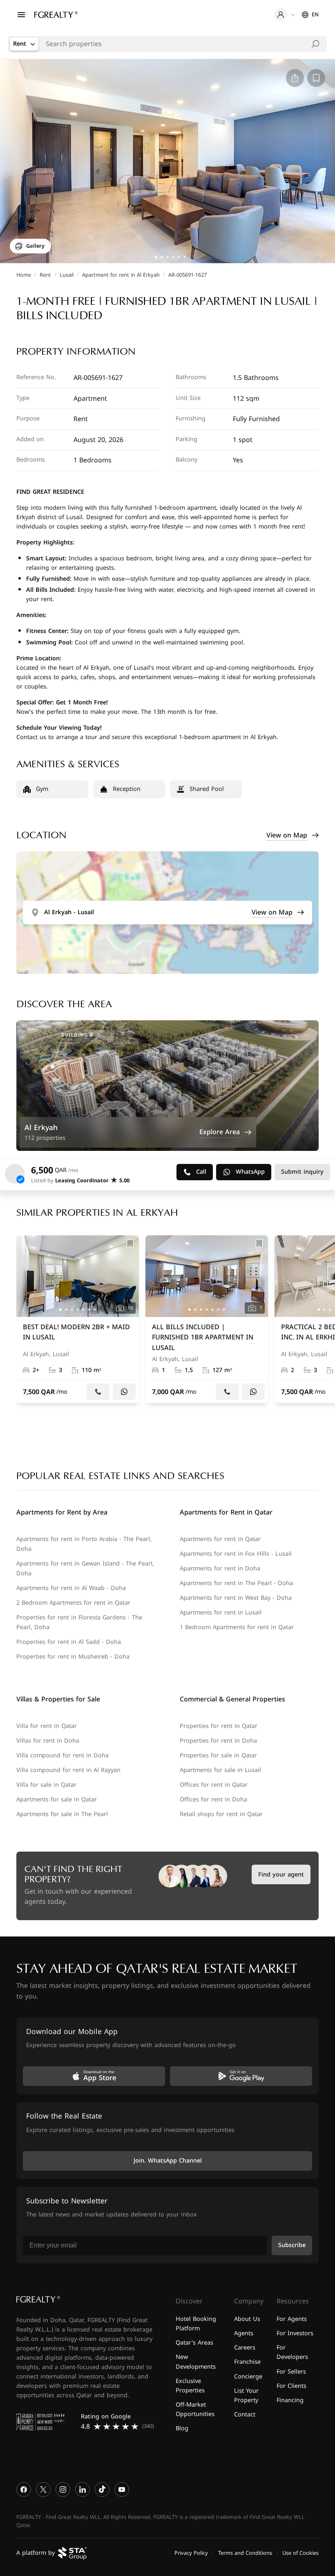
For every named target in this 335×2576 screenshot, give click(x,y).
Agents (244, 2333)
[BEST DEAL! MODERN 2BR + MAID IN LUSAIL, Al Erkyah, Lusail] (78, 1319)
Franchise (247, 2362)
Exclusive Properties (190, 2386)
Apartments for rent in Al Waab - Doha (71, 1588)
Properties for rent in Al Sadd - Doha (69, 1642)
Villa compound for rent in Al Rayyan (68, 1770)
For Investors (295, 2333)
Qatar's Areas (194, 2343)
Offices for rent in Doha (213, 1800)
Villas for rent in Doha (48, 1741)
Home (24, 275)
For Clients (291, 2386)
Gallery (35, 246)
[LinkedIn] (83, 2489)
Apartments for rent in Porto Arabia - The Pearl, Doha (84, 1544)
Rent (45, 275)
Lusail (67, 275)
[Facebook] (24, 2489)
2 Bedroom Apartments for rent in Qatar (73, 1603)
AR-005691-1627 (188, 275)
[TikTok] (102, 2489)
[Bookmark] (130, 1244)
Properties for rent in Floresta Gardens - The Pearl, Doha (79, 1622)
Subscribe (292, 2245)
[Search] (315, 44)
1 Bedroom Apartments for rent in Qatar (237, 1627)
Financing (290, 2400)
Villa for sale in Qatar (46, 1785)
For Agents (292, 2319)
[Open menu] (21, 15)
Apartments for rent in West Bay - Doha (236, 1598)
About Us (247, 2319)
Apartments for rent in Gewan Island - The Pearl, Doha (85, 1569)
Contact (245, 2415)
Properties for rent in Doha (218, 1741)
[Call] (98, 1392)
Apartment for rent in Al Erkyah (121, 275)
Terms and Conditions (245, 2553)
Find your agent (281, 1875)
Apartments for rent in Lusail (221, 1613)
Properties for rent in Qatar (219, 1726)
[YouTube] (122, 2489)
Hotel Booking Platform (196, 2324)
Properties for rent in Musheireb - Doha (73, 1657)
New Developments (196, 2362)
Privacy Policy (191, 2553)
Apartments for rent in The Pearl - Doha (236, 1583)
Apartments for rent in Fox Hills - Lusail (236, 1554)
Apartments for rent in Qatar (220, 1539)
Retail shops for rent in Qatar (221, 1814)
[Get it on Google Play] (241, 2076)
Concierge (248, 2376)
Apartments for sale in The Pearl (62, 1814)
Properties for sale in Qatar (218, 1755)
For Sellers (291, 2371)
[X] (43, 2489)
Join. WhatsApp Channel (168, 2161)
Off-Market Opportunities (195, 2409)
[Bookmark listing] (316, 78)
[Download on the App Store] (94, 2076)
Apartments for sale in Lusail (220, 1770)
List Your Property (246, 2396)
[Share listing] (295, 78)
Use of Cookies (300, 2553)
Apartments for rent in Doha (220, 1569)
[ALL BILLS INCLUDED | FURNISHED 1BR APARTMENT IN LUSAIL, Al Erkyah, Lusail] (207, 1319)
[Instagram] (63, 2489)
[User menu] (285, 15)
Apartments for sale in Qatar (57, 1800)
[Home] (56, 15)
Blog (182, 2428)
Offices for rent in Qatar (214, 1785)
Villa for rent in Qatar (47, 1726)
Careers (245, 2348)
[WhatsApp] (124, 1392)
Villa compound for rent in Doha (63, 1755)
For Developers (292, 2352)
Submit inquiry (302, 1172)
